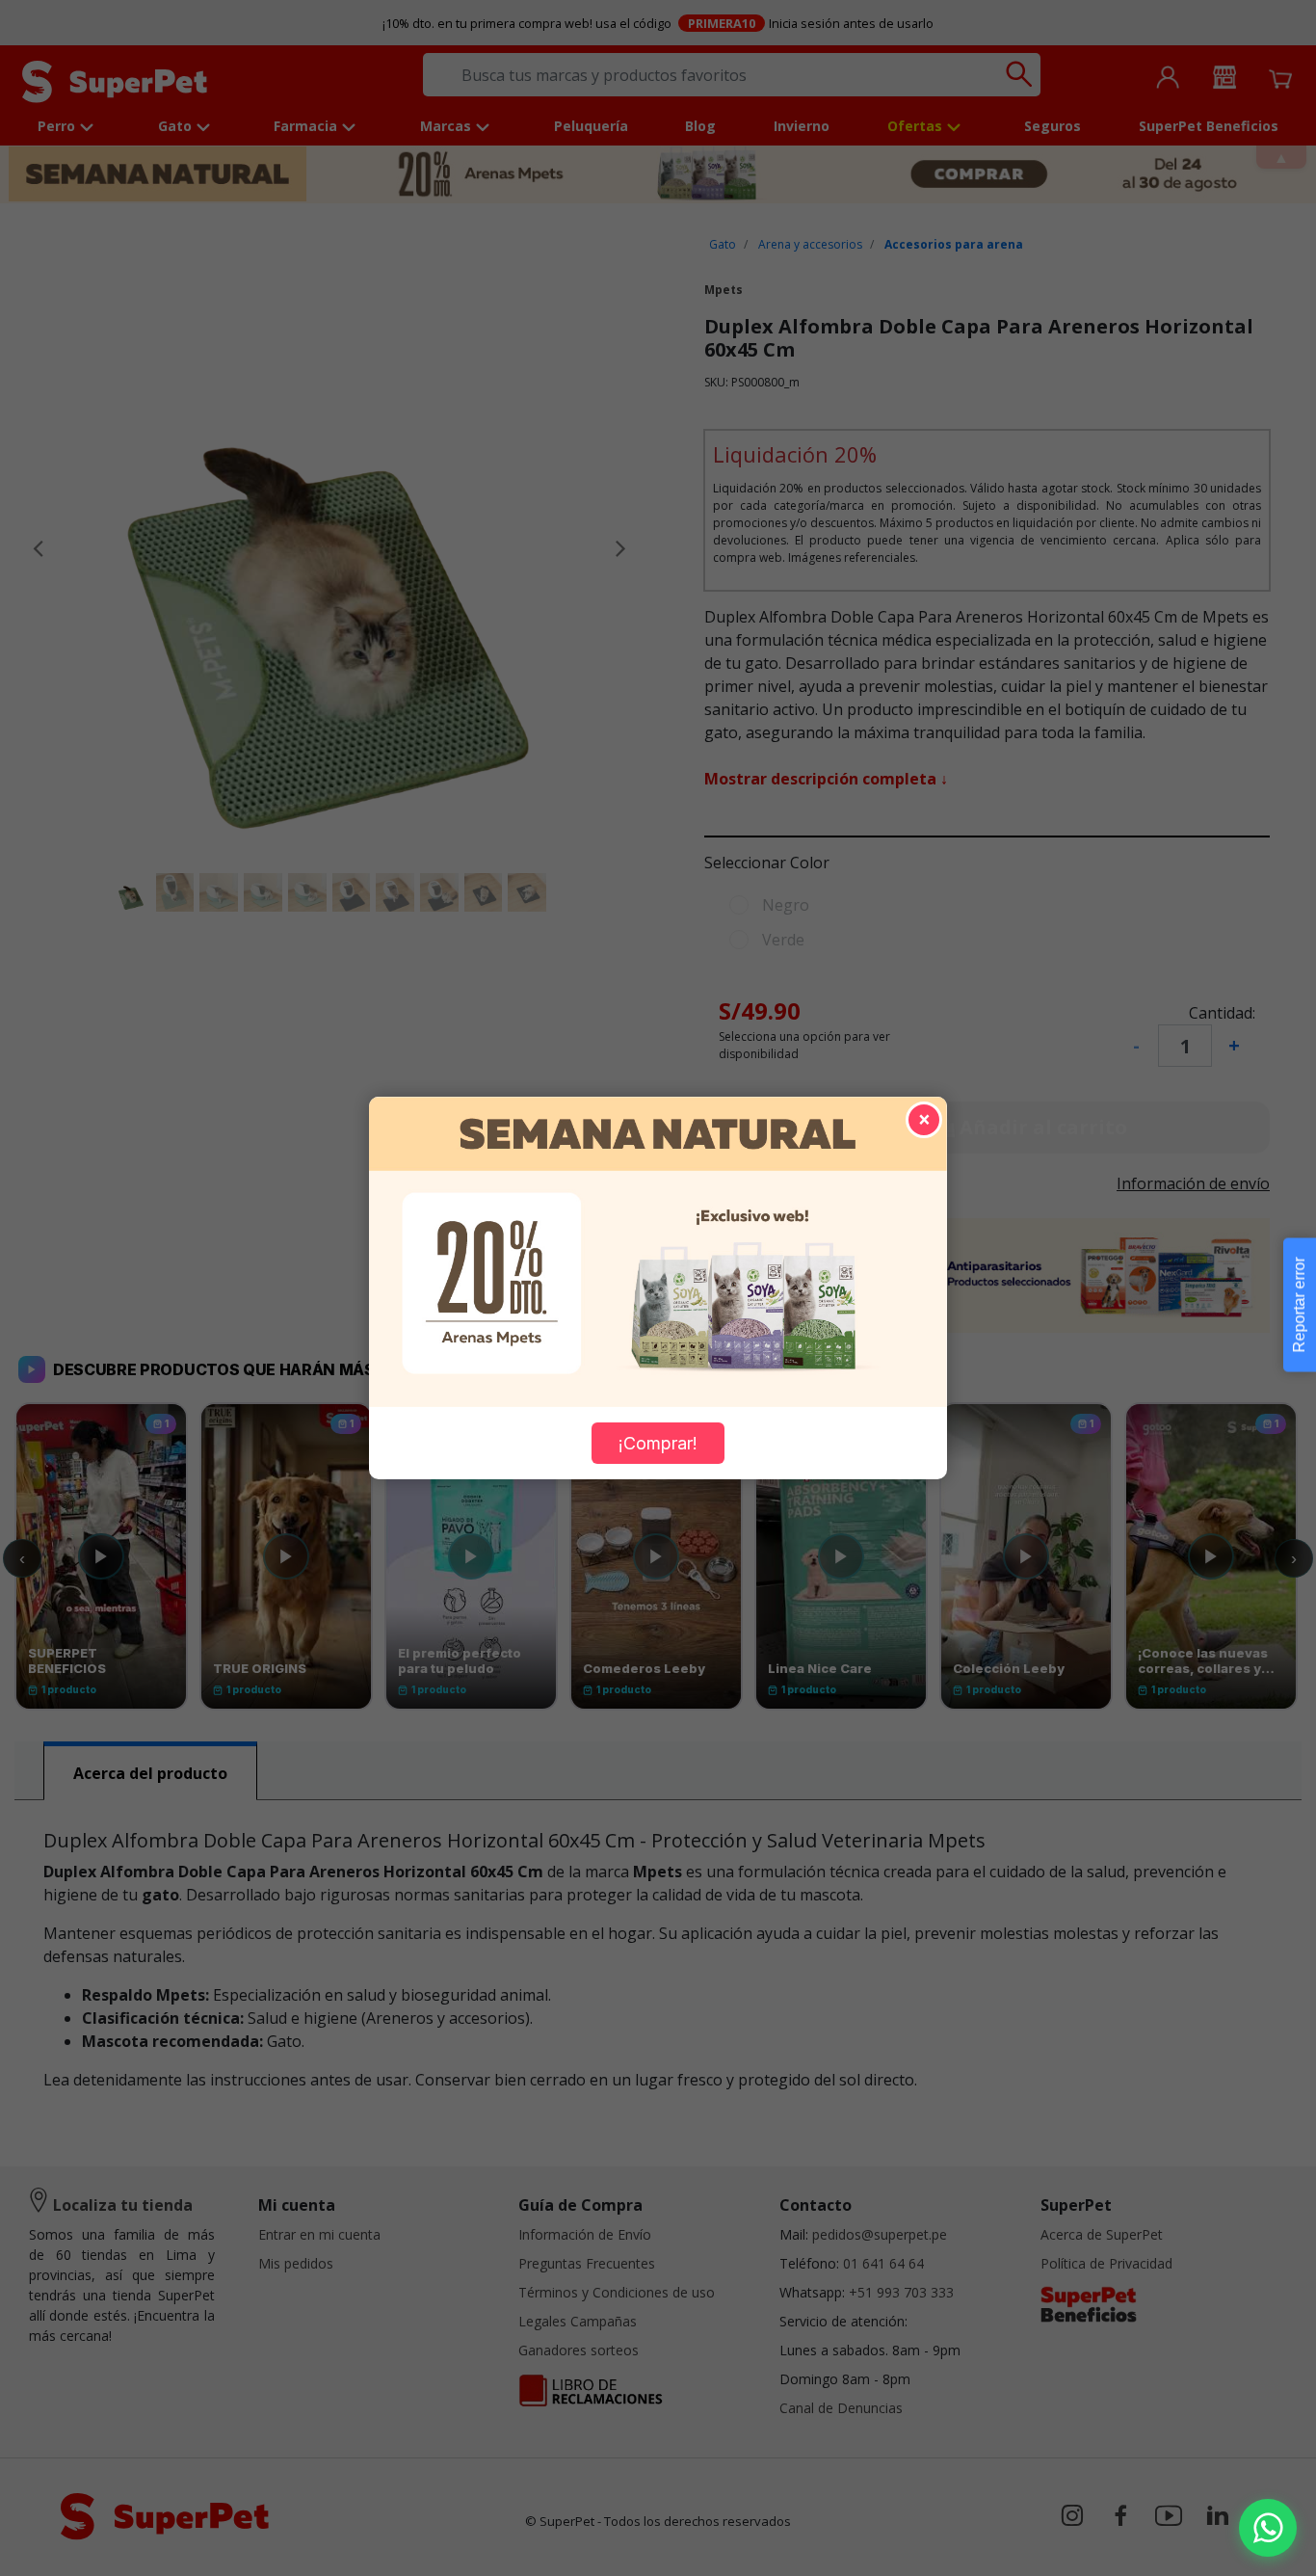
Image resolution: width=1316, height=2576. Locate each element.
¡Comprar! (658, 1443)
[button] (1268, 2528)
